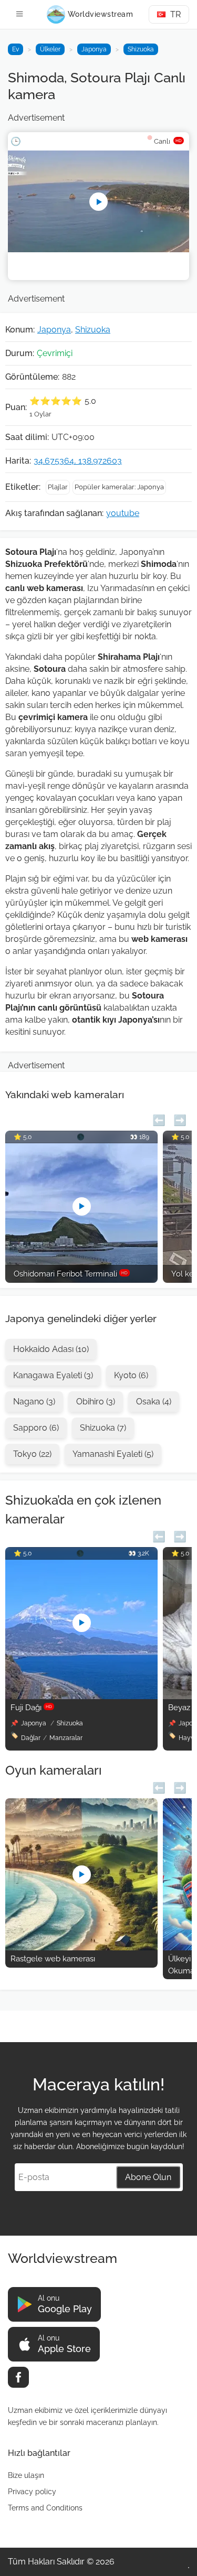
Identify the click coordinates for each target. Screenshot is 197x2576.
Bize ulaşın (26, 2475)
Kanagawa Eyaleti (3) (53, 1375)
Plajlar (58, 487)
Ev (15, 49)
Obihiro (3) (96, 1402)
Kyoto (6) (131, 1375)
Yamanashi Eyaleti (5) (113, 1454)
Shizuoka (141, 49)
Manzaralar (66, 1738)
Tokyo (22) (32, 1454)
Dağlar (31, 1738)
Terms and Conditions (45, 2508)
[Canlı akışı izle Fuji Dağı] (81, 1696)
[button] (159, 1119)
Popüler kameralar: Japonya (119, 487)
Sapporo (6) (36, 1428)
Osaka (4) (154, 1402)
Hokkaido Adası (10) (51, 1349)
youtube (123, 513)
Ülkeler (50, 49)
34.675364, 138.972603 (78, 461)
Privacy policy (32, 2492)
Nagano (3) (34, 1402)
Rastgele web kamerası (53, 1959)
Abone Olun (148, 2177)
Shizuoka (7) (103, 1428)
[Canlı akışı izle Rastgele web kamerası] (81, 1947)
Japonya (94, 49)
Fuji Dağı (31, 1708)
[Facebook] (18, 2377)
